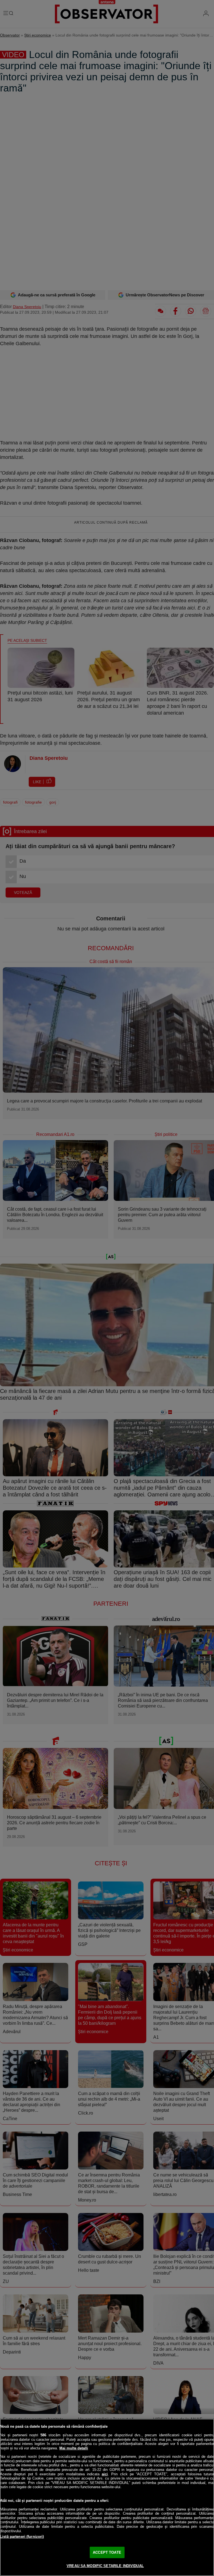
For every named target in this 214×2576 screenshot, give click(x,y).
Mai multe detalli (74, 2448)
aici (105, 2474)
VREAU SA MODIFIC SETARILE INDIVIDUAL (105, 2566)
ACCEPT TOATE (107, 2552)
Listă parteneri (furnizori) (22, 2537)
